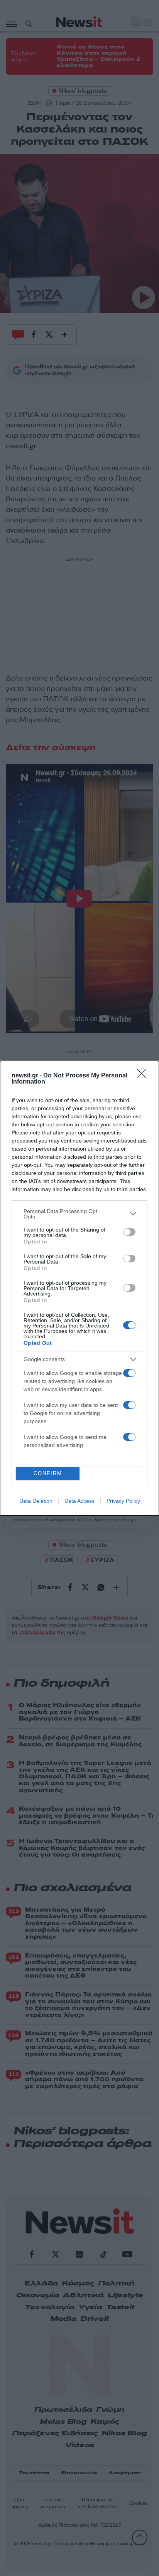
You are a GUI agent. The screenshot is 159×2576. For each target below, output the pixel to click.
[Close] (144, 1076)
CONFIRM (48, 1473)
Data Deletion (36, 1501)
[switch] (129, 1232)
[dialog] (79, 1288)
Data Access (79, 1501)
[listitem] (79, 1214)
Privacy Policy (123, 1501)
